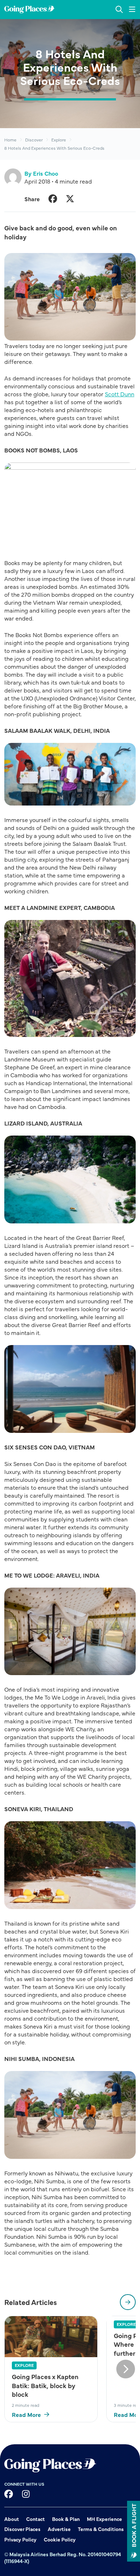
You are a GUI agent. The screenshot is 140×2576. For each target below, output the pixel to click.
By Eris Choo (41, 173)
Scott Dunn (120, 394)
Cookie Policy (60, 2539)
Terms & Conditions (101, 2529)
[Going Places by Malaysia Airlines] (29, 10)
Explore (59, 140)
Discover (34, 140)
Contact (36, 2519)
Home (10, 140)
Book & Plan (66, 2519)
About (12, 2519)
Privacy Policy (20, 2539)
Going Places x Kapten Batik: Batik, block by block (45, 2385)
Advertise (59, 2529)
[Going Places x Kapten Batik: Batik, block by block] (51, 2337)
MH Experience (104, 2519)
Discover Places (22, 2529)
